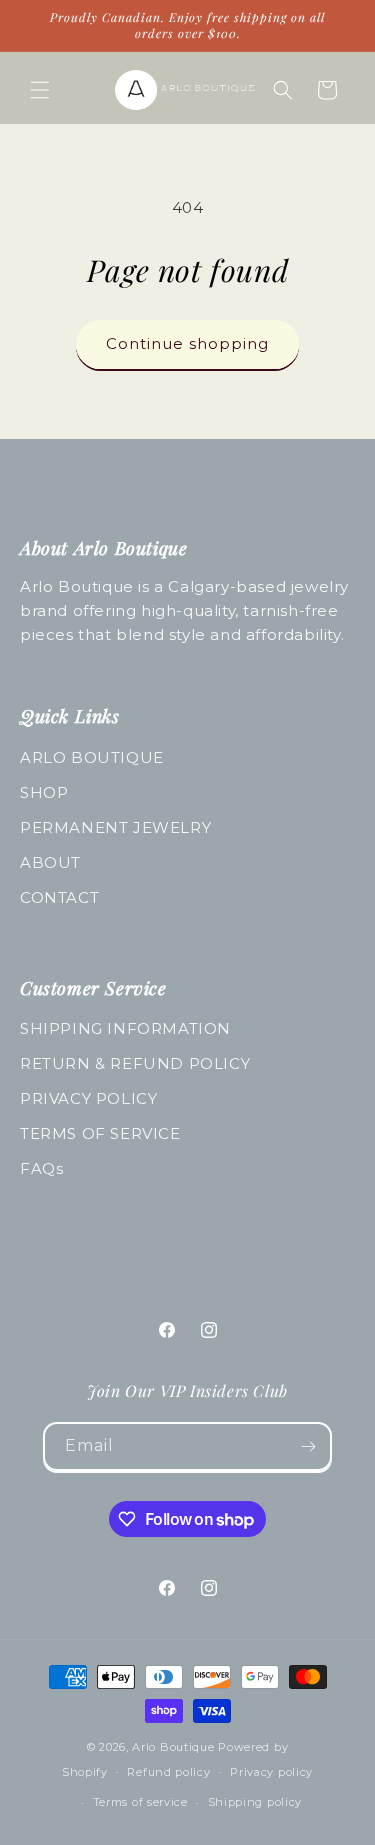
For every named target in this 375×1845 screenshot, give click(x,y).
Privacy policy (271, 1772)
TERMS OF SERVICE (100, 1133)
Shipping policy (255, 1802)
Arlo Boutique (173, 1747)
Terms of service (140, 1802)
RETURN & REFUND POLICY (135, 1063)
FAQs (41, 1168)
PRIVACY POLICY (88, 1098)
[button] (40, 90)
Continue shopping (187, 343)
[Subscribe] (308, 1446)
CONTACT (59, 897)
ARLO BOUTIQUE (92, 757)
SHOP (44, 792)
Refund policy (168, 1772)
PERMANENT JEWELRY (115, 827)
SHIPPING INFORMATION (125, 1028)
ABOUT (50, 862)
